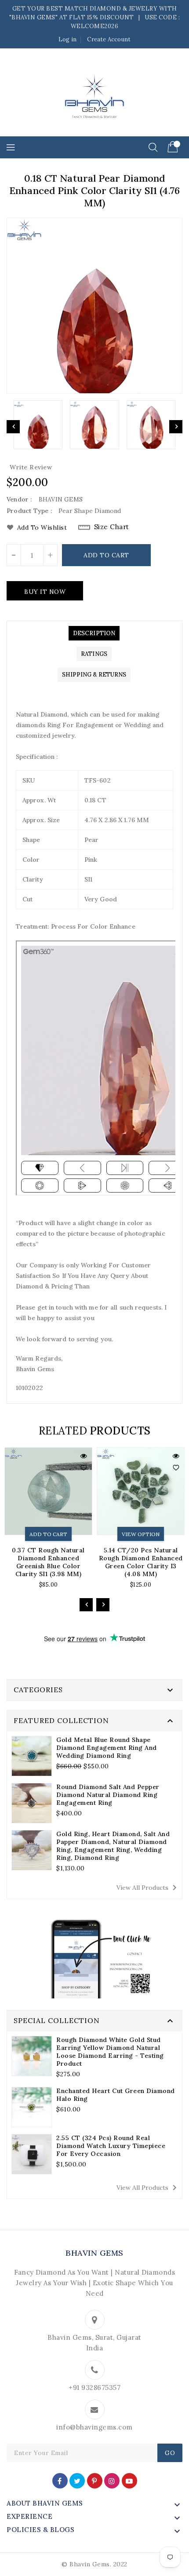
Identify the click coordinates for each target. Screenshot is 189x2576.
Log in (67, 39)
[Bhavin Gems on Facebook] (60, 2480)
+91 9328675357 (94, 2388)
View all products (148, 1888)
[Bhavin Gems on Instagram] (112, 2480)
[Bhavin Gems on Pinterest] (94, 2480)
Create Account (109, 39)
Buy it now (45, 592)
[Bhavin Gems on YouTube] (129, 2480)
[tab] (94, 633)
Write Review (31, 467)
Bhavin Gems (94, 2253)
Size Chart (112, 527)
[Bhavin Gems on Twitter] (77, 2480)
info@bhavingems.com (94, 2427)
